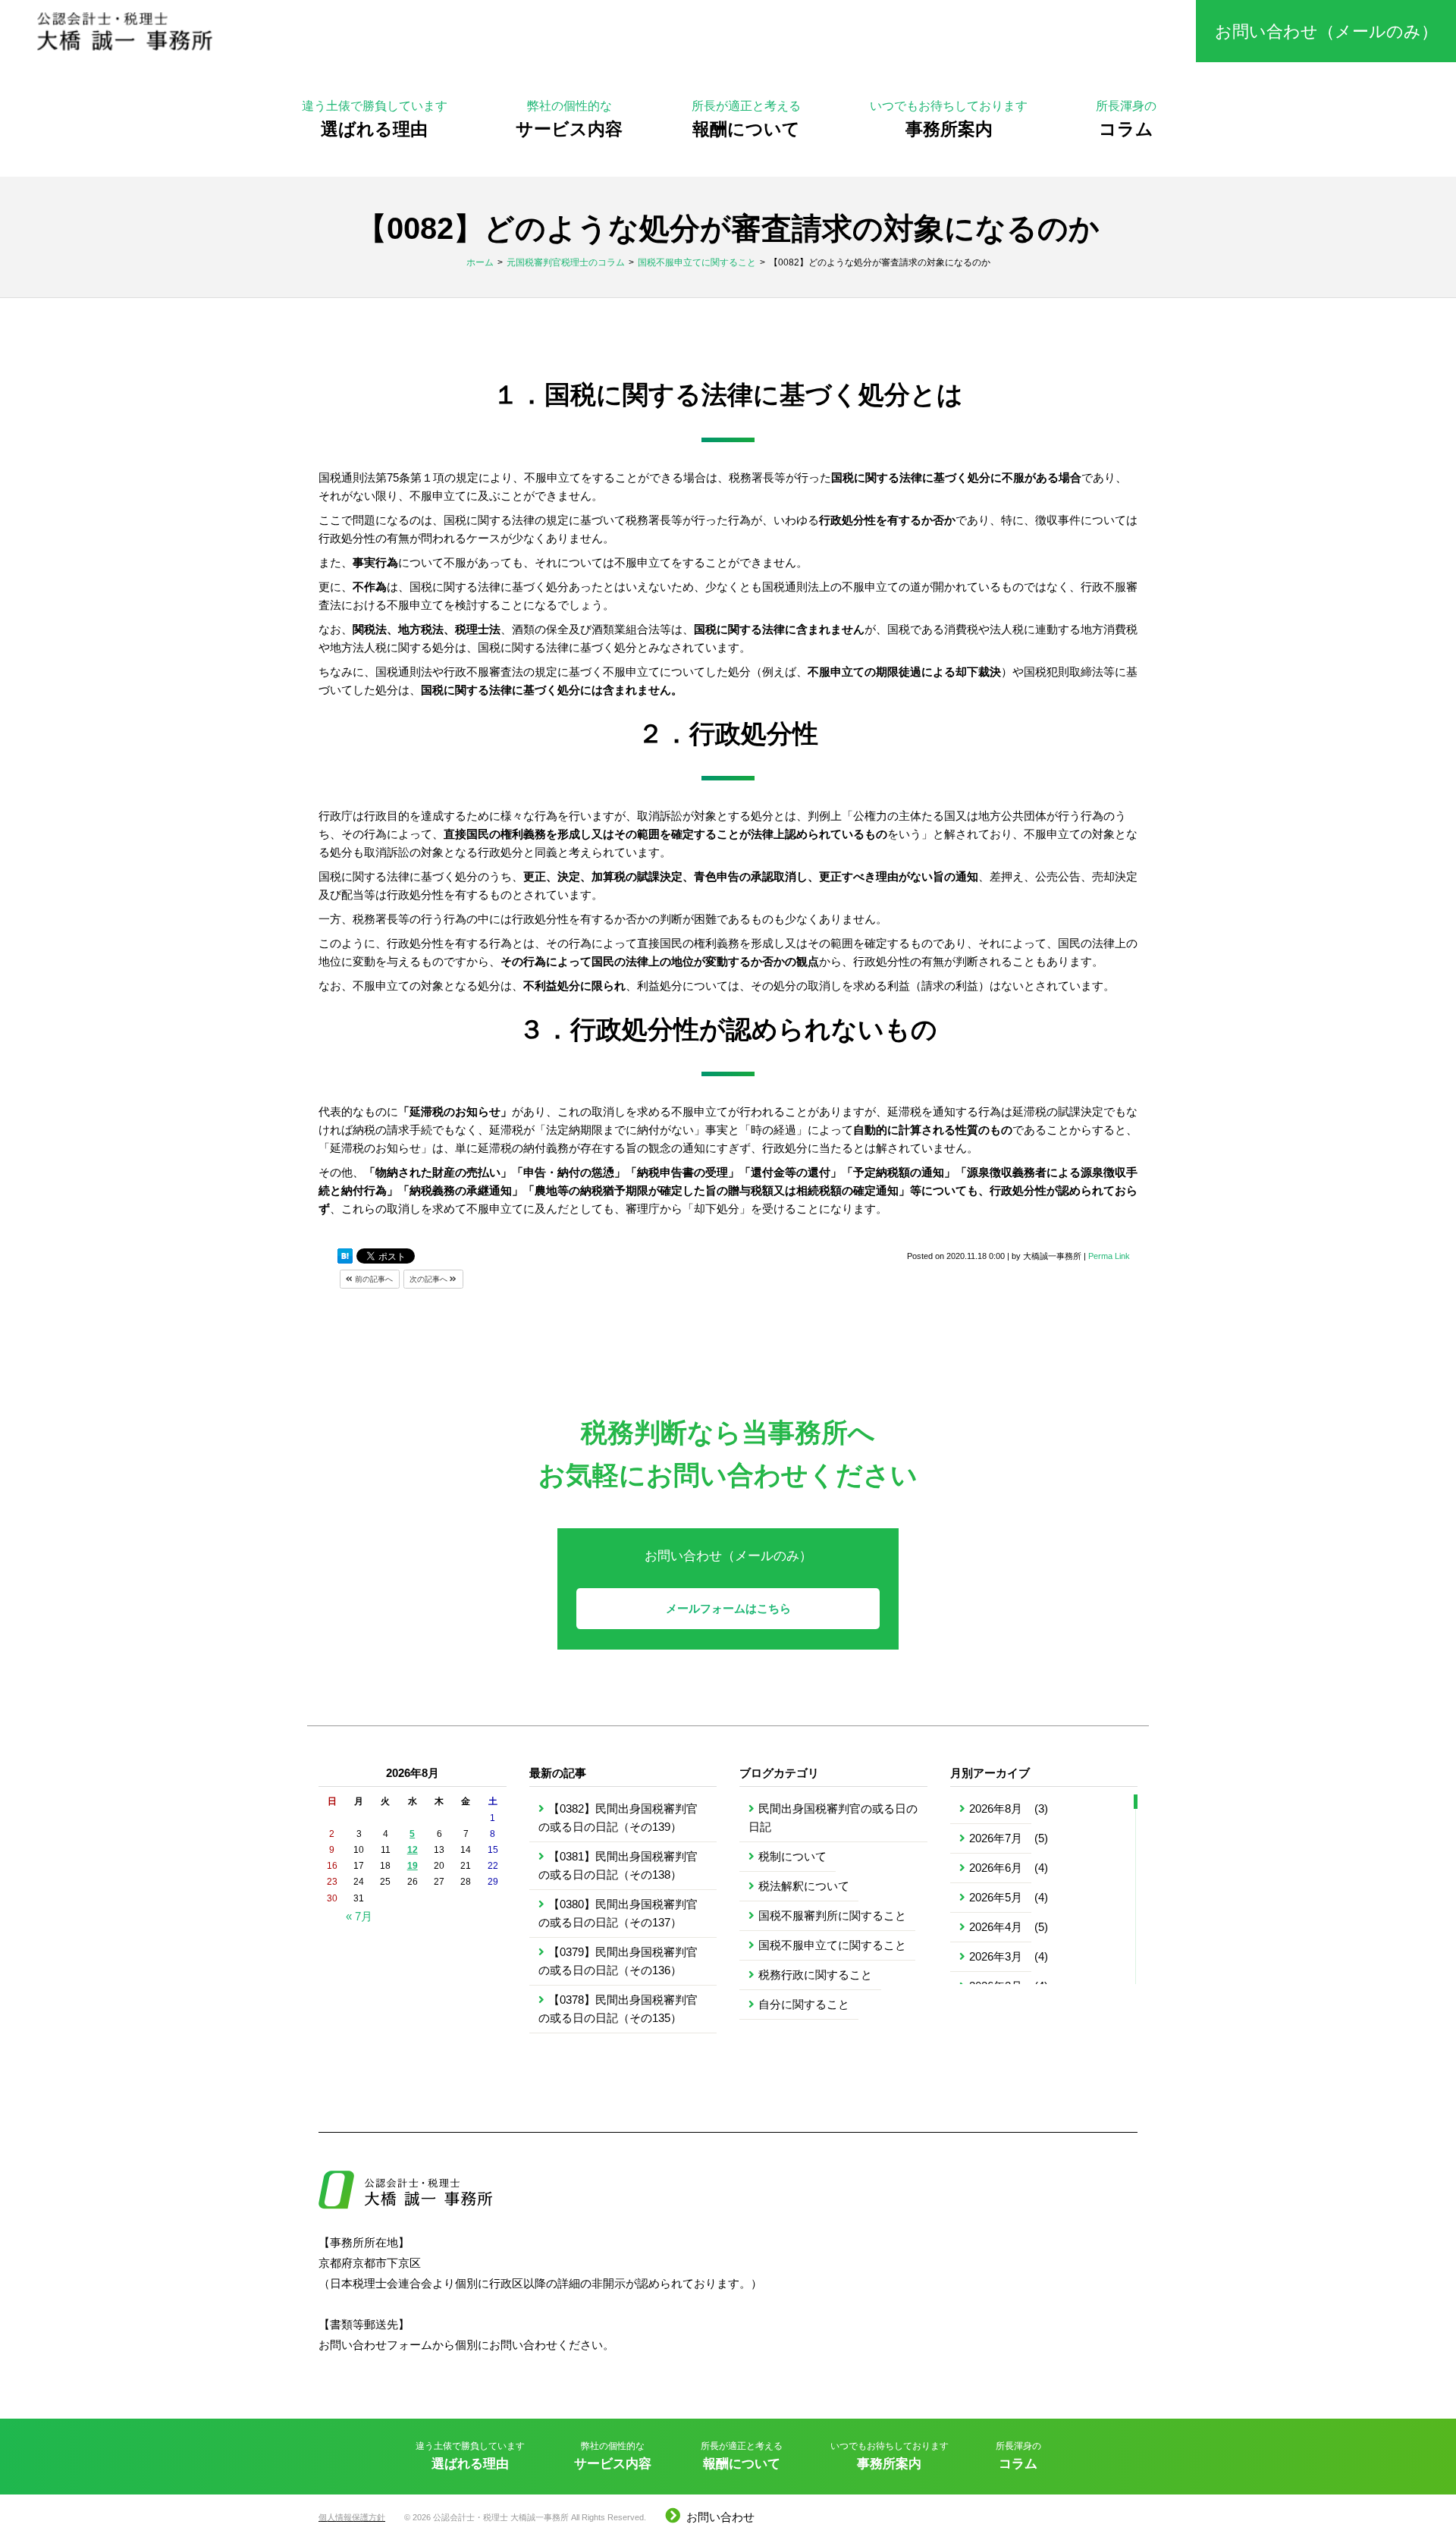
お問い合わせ (720, 2517)
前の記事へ (373, 1279)
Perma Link (1109, 1256)
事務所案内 (949, 119)
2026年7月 (996, 1838)
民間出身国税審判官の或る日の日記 (833, 1818)
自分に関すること (804, 2004)
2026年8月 (996, 1808)
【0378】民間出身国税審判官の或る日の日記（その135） (618, 2009)
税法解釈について (804, 1886)
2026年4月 (996, 1927)
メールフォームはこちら (728, 1608)
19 (413, 1866)
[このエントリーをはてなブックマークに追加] (345, 1257)
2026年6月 (996, 1868)
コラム (1126, 119)
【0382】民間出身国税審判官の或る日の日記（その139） (618, 1818)
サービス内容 (569, 119)
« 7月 (359, 1916)
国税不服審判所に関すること (832, 1915)
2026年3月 (996, 1956)
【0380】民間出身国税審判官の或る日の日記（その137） (618, 1913)
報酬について (746, 119)
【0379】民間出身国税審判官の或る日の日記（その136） (618, 1961)
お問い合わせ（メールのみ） (1326, 31)
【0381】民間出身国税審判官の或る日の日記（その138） (618, 1865)
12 (413, 1850)
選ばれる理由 (375, 119)
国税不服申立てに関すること (832, 1945)
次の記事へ (430, 1279)
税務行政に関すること (815, 1975)
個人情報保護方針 (352, 2517)
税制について (792, 1856)
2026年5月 (996, 1897)
